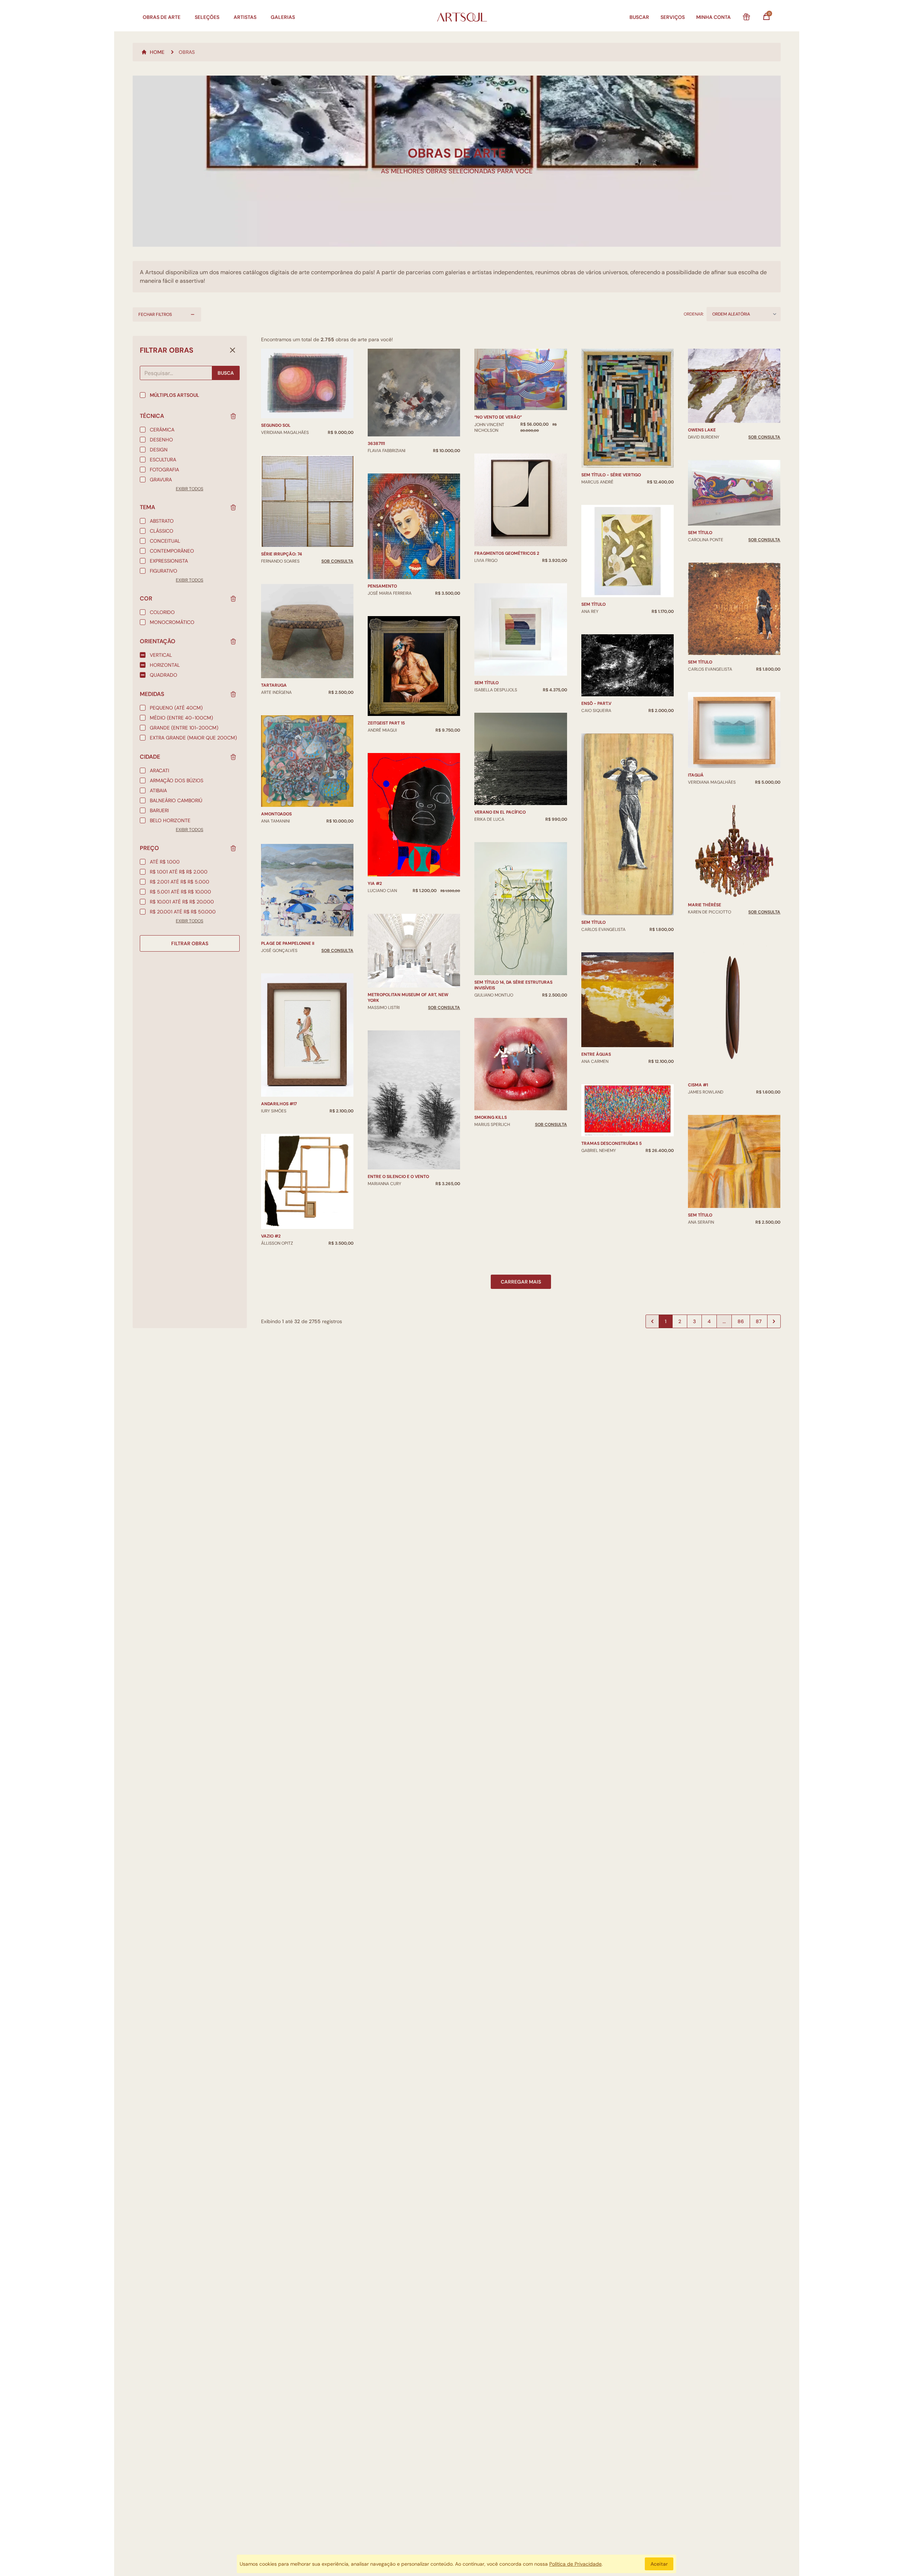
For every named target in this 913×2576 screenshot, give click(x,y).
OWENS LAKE (702, 430)
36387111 (376, 444)
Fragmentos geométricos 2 (507, 553)
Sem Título (593, 604)
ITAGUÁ (696, 775)
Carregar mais (521, 1282)
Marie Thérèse (705, 905)
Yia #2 (375, 884)
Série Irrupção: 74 (282, 554)
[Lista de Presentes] (746, 17)
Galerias (283, 17)
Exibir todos (190, 489)
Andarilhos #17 (279, 1104)
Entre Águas (596, 1054)
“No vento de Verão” (498, 417)
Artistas (245, 17)
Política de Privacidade (575, 2564)
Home (157, 52)
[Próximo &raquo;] (774, 1321)
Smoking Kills (491, 1117)
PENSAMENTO (382, 586)
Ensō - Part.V (596, 703)
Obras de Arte (162, 17)
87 (759, 1321)
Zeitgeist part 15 (386, 723)
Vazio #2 (271, 1236)
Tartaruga (274, 685)
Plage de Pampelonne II (288, 943)
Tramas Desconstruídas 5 (611, 1143)
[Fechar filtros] (233, 350)
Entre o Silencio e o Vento (398, 1177)
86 (741, 1321)
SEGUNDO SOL (276, 425)
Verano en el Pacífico (500, 812)
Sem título (486, 683)
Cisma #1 (698, 1085)
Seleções (207, 17)
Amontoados (276, 814)
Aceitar (659, 2564)
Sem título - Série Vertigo (611, 475)
